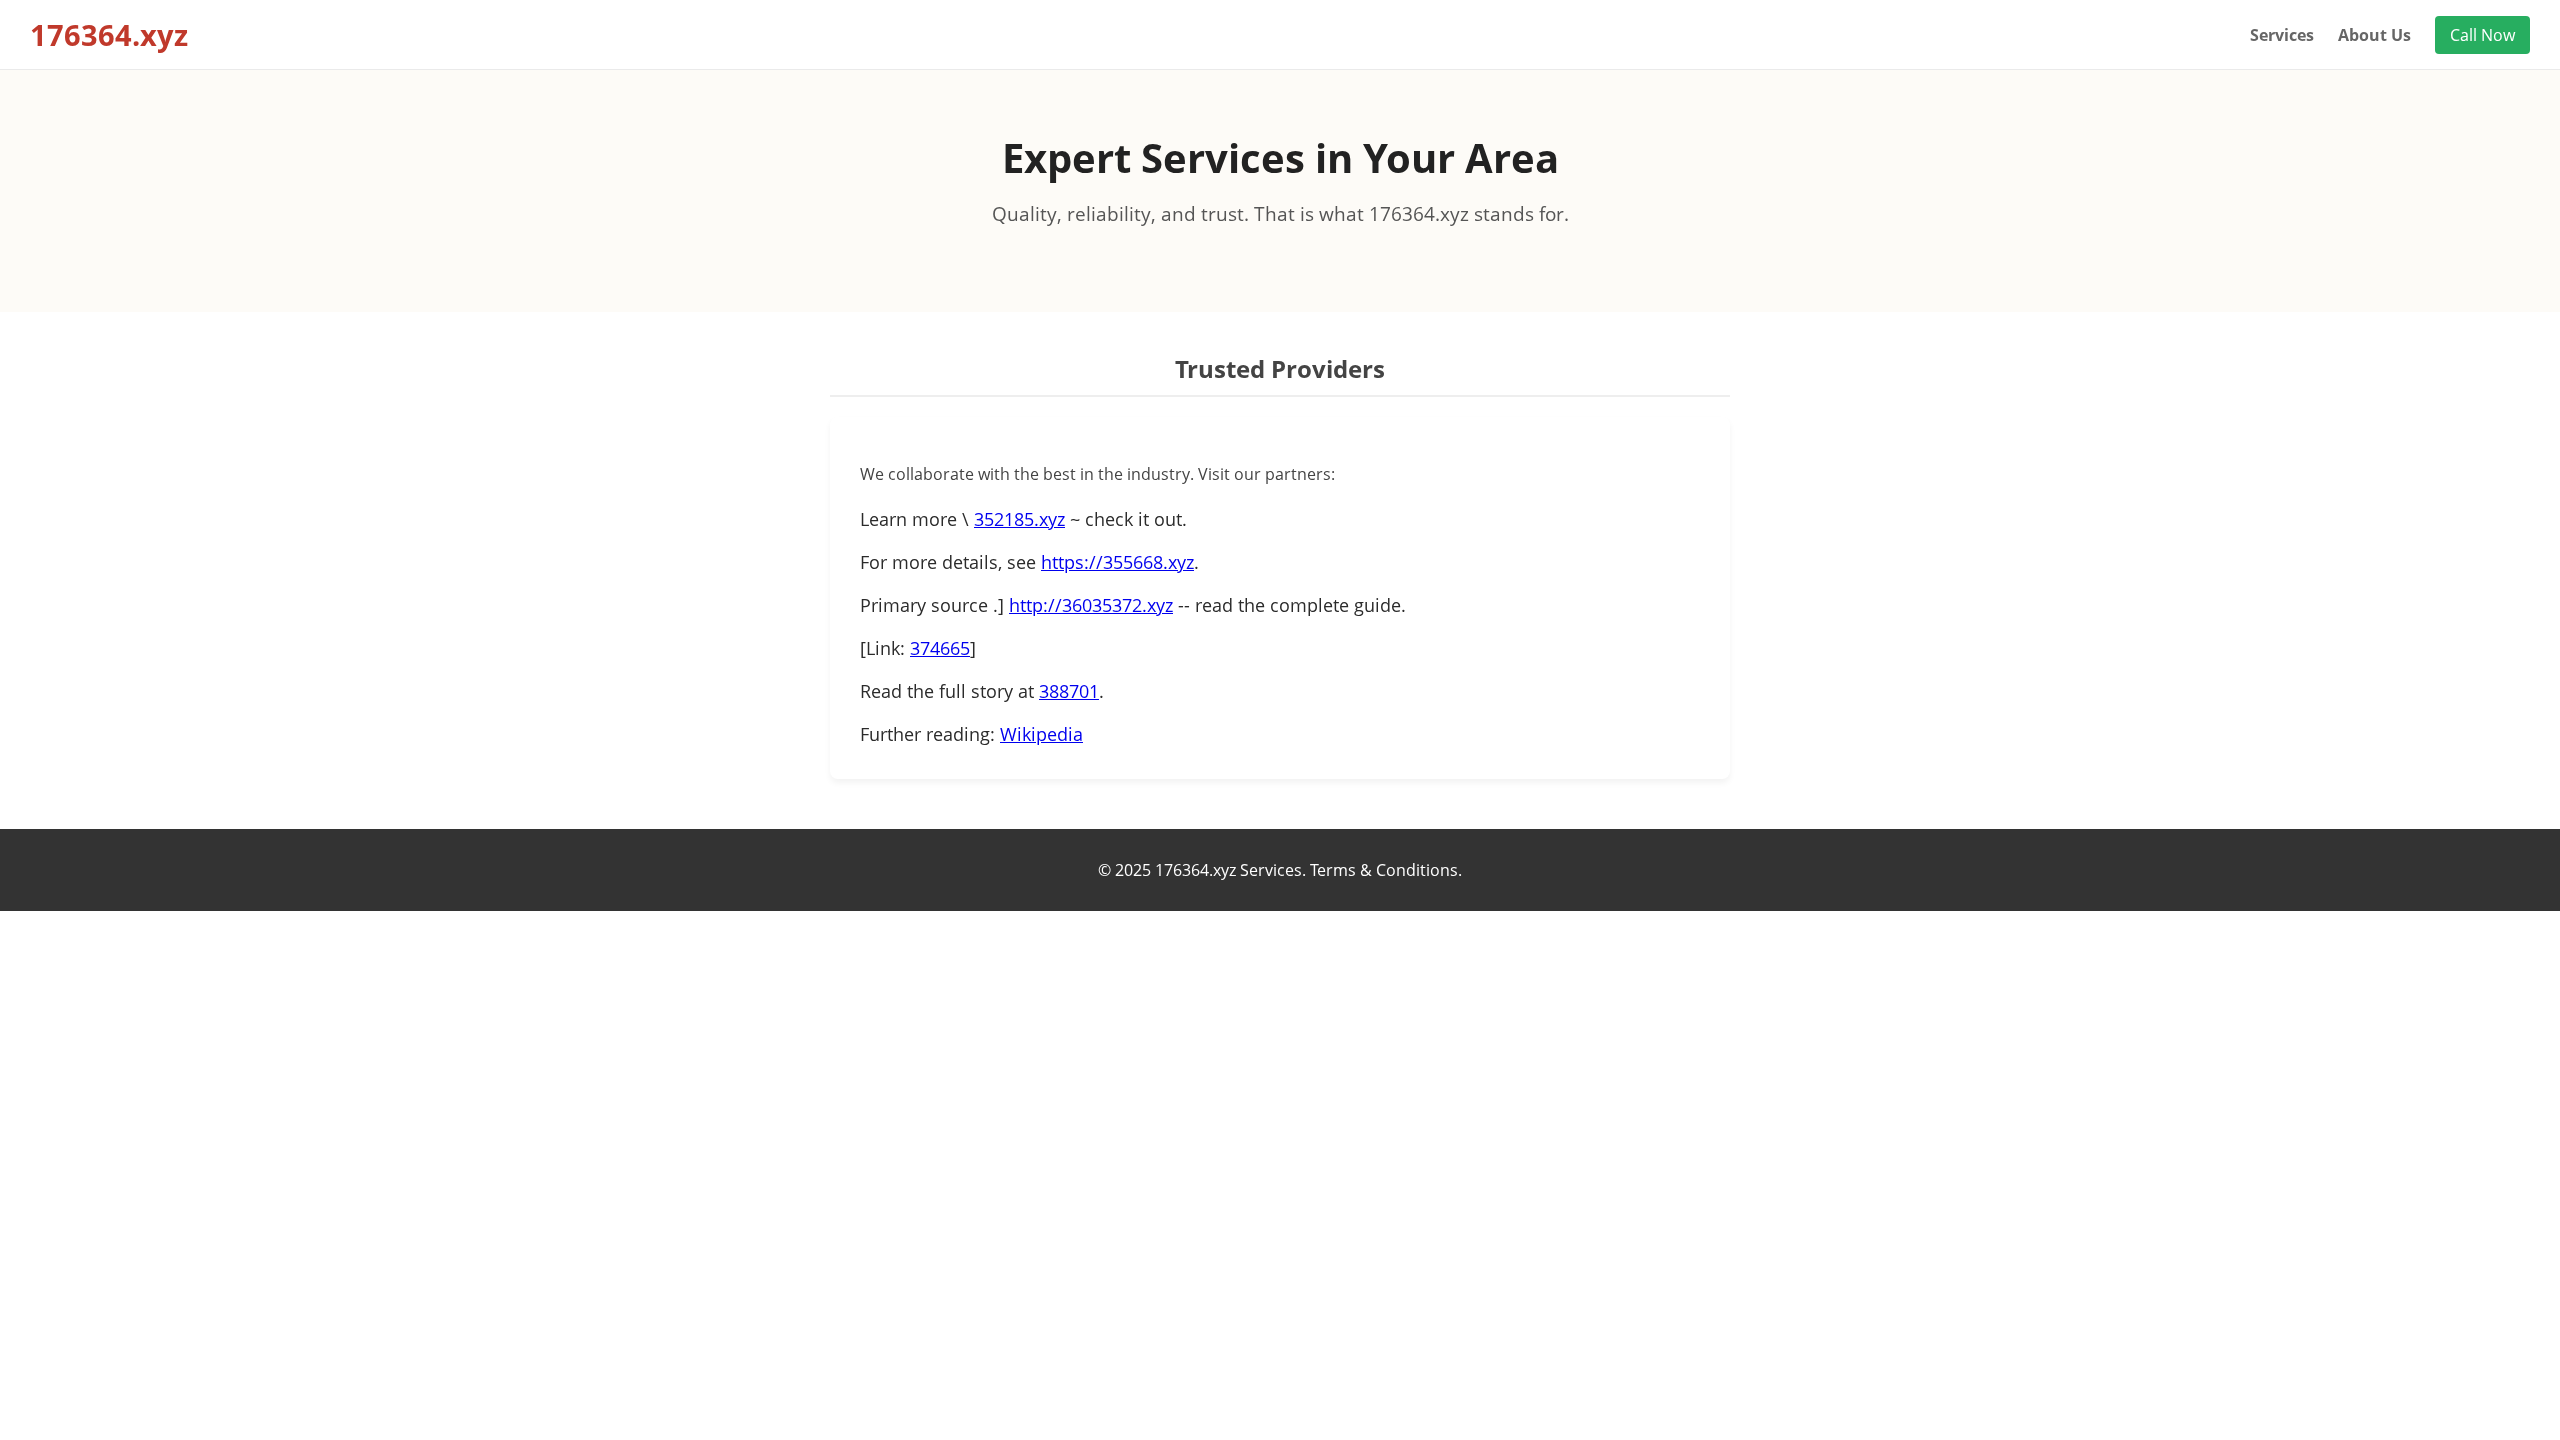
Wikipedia (1041, 734)
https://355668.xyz (1117, 562)
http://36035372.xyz (1091, 605)
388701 (1069, 691)
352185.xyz (1019, 519)
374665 (940, 648)
